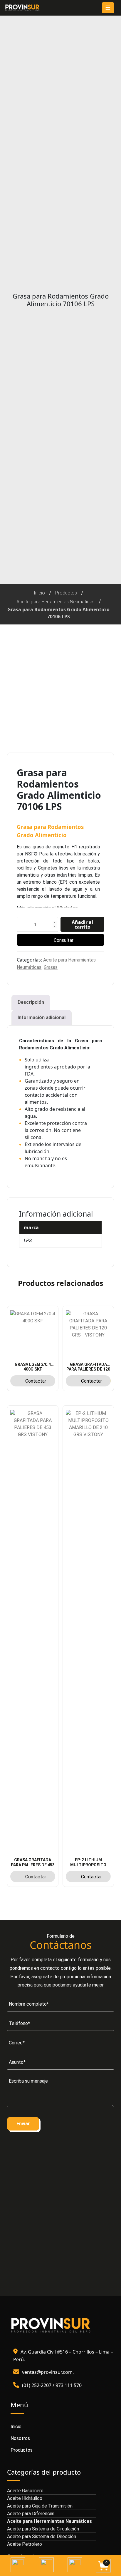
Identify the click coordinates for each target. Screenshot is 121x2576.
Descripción (31, 1002)
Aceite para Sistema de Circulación (43, 2529)
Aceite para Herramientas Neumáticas (56, 602)
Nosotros (20, 2438)
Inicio (39, 593)
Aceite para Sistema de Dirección (42, 2536)
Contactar (36, 1381)
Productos (66, 593)
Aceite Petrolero (25, 2544)
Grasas (51, 967)
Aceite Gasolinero (25, 2491)
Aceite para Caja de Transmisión (40, 2506)
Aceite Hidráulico (25, 2498)
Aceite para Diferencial (31, 2514)
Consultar (64, 940)
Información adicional (42, 1017)
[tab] (31, 1002)
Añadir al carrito (82, 924)
